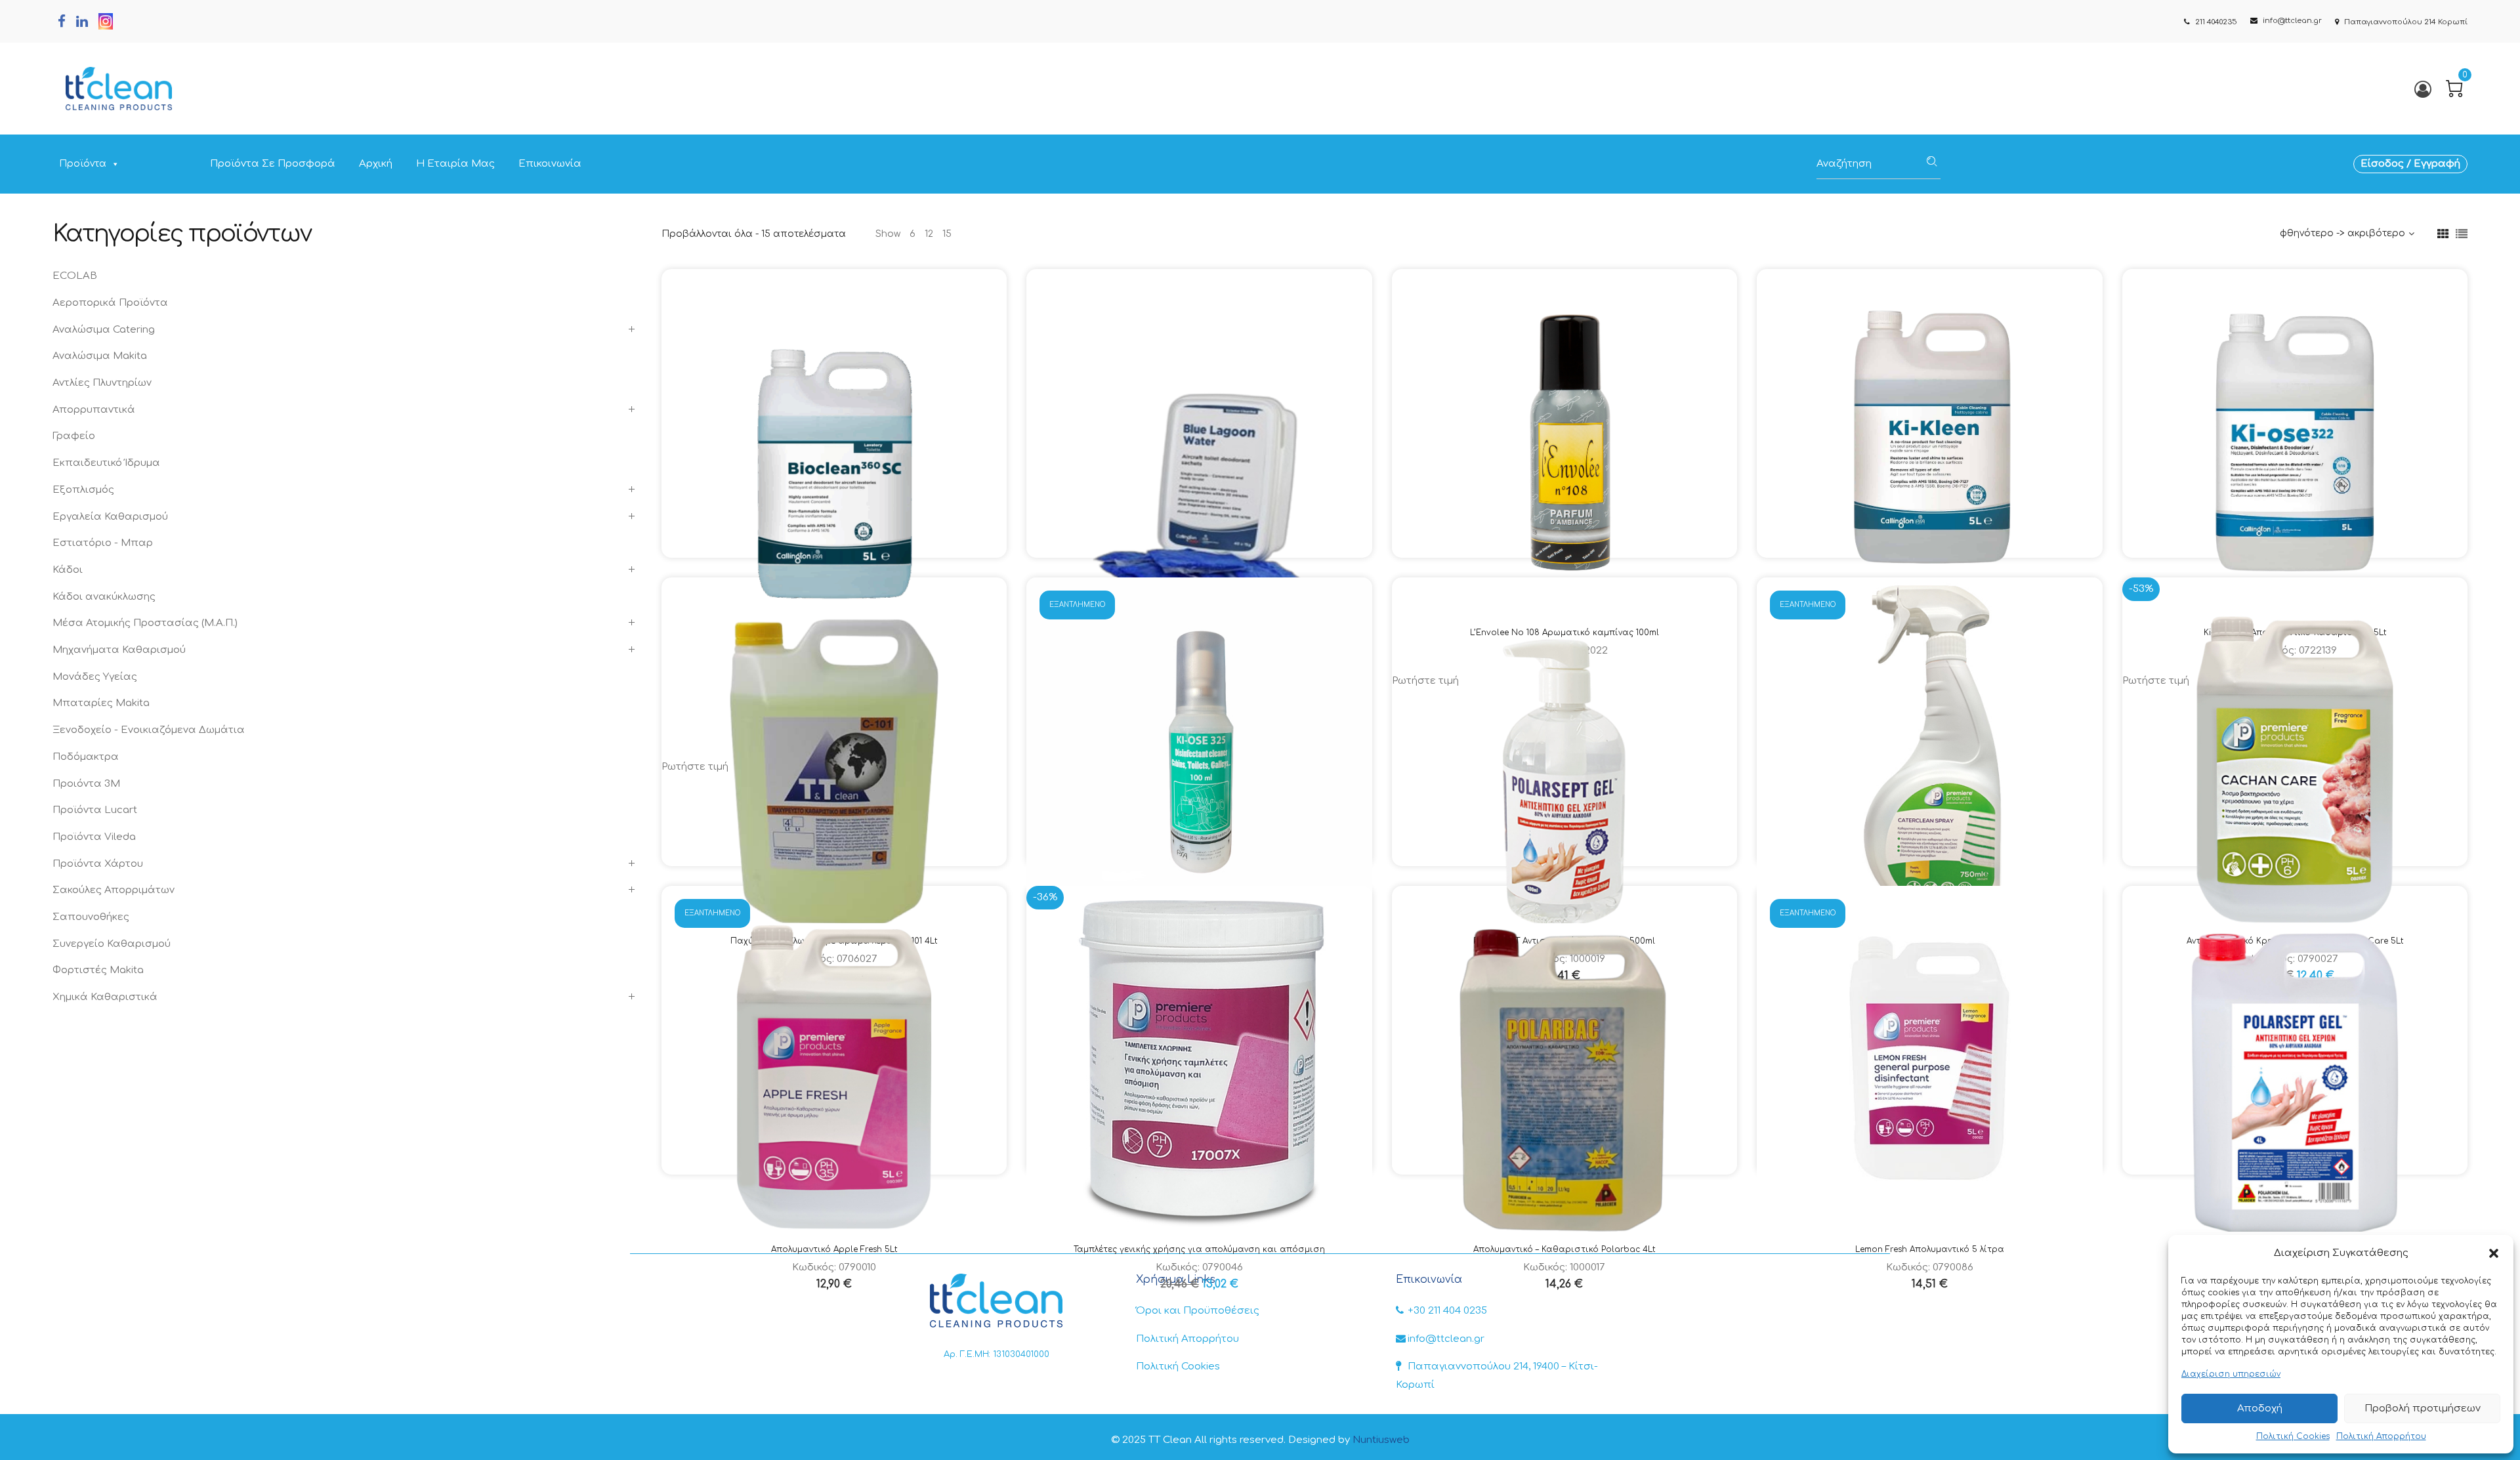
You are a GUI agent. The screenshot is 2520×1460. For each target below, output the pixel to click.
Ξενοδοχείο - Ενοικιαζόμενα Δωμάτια (149, 730)
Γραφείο (74, 436)
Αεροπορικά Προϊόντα (110, 303)
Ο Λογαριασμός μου (2422, 89)
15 (947, 234)
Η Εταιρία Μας (455, 164)
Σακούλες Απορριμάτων (114, 890)
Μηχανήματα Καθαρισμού (119, 650)
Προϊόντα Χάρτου (98, 864)
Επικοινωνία (550, 164)
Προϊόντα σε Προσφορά (273, 164)
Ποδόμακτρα (86, 757)
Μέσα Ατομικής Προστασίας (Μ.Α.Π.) (145, 623)
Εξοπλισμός (83, 490)
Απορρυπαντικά (94, 410)
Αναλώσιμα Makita (100, 356)
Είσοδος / (2387, 164)
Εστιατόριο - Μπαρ (103, 543)
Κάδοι (68, 570)
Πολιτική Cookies (2293, 1436)
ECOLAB (75, 276)
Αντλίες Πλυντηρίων (102, 383)
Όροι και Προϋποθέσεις (1198, 1311)
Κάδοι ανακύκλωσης (104, 597)
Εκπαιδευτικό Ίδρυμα (106, 463)
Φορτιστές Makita (98, 970)
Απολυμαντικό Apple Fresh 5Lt (834, 1249)
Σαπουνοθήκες (91, 917)
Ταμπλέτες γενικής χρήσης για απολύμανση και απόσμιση (1199, 1249)
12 (929, 234)
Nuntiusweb (1381, 1440)
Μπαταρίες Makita (101, 703)
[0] (2454, 89)
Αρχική (376, 164)
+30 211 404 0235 (1447, 1311)
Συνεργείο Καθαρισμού (112, 944)
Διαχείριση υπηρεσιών (2231, 1374)
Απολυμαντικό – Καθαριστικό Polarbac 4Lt (1564, 1249)
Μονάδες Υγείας (95, 677)
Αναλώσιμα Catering (104, 330)
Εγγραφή (2437, 164)
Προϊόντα (83, 164)
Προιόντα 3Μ (86, 784)
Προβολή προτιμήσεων (2423, 1408)
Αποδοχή (2260, 1408)
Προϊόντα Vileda (94, 837)
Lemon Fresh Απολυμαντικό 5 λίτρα (1930, 1249)
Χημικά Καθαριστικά (105, 997)
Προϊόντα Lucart (95, 810)
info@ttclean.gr (1446, 1339)
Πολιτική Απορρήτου (2381, 1436)
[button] (2494, 1253)
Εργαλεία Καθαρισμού (110, 517)
